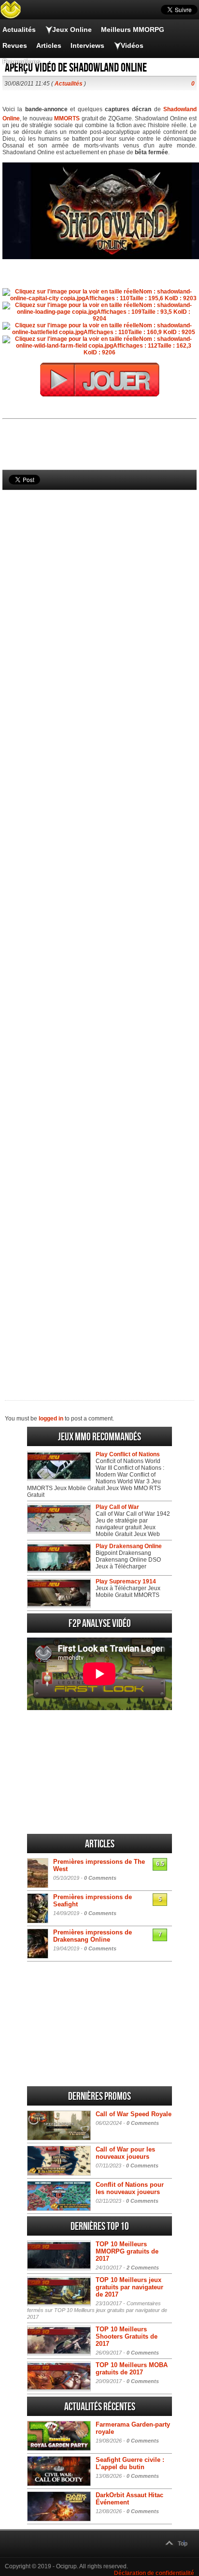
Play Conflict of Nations (128, 1454)
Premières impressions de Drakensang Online (92, 1936)
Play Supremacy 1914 (126, 1581)
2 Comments (143, 2268)
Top (183, 2544)
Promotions (21, 61)
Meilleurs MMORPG (133, 29)
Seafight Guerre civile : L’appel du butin (130, 2463)
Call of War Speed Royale (134, 2114)
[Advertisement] (99, 929)
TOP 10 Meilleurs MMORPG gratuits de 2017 (127, 2251)
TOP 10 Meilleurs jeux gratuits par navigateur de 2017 (129, 2287)
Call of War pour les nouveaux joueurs (125, 2153)
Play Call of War (117, 1507)
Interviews (87, 45)
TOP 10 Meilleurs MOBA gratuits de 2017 (132, 2369)
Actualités (19, 29)
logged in (51, 1419)
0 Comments (100, 1878)
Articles (49, 45)
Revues (15, 45)
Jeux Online (72, 29)
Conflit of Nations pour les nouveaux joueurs (130, 2188)
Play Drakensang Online (129, 1546)
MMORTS (67, 118)
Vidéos (132, 45)
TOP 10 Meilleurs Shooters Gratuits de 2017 (127, 2336)
